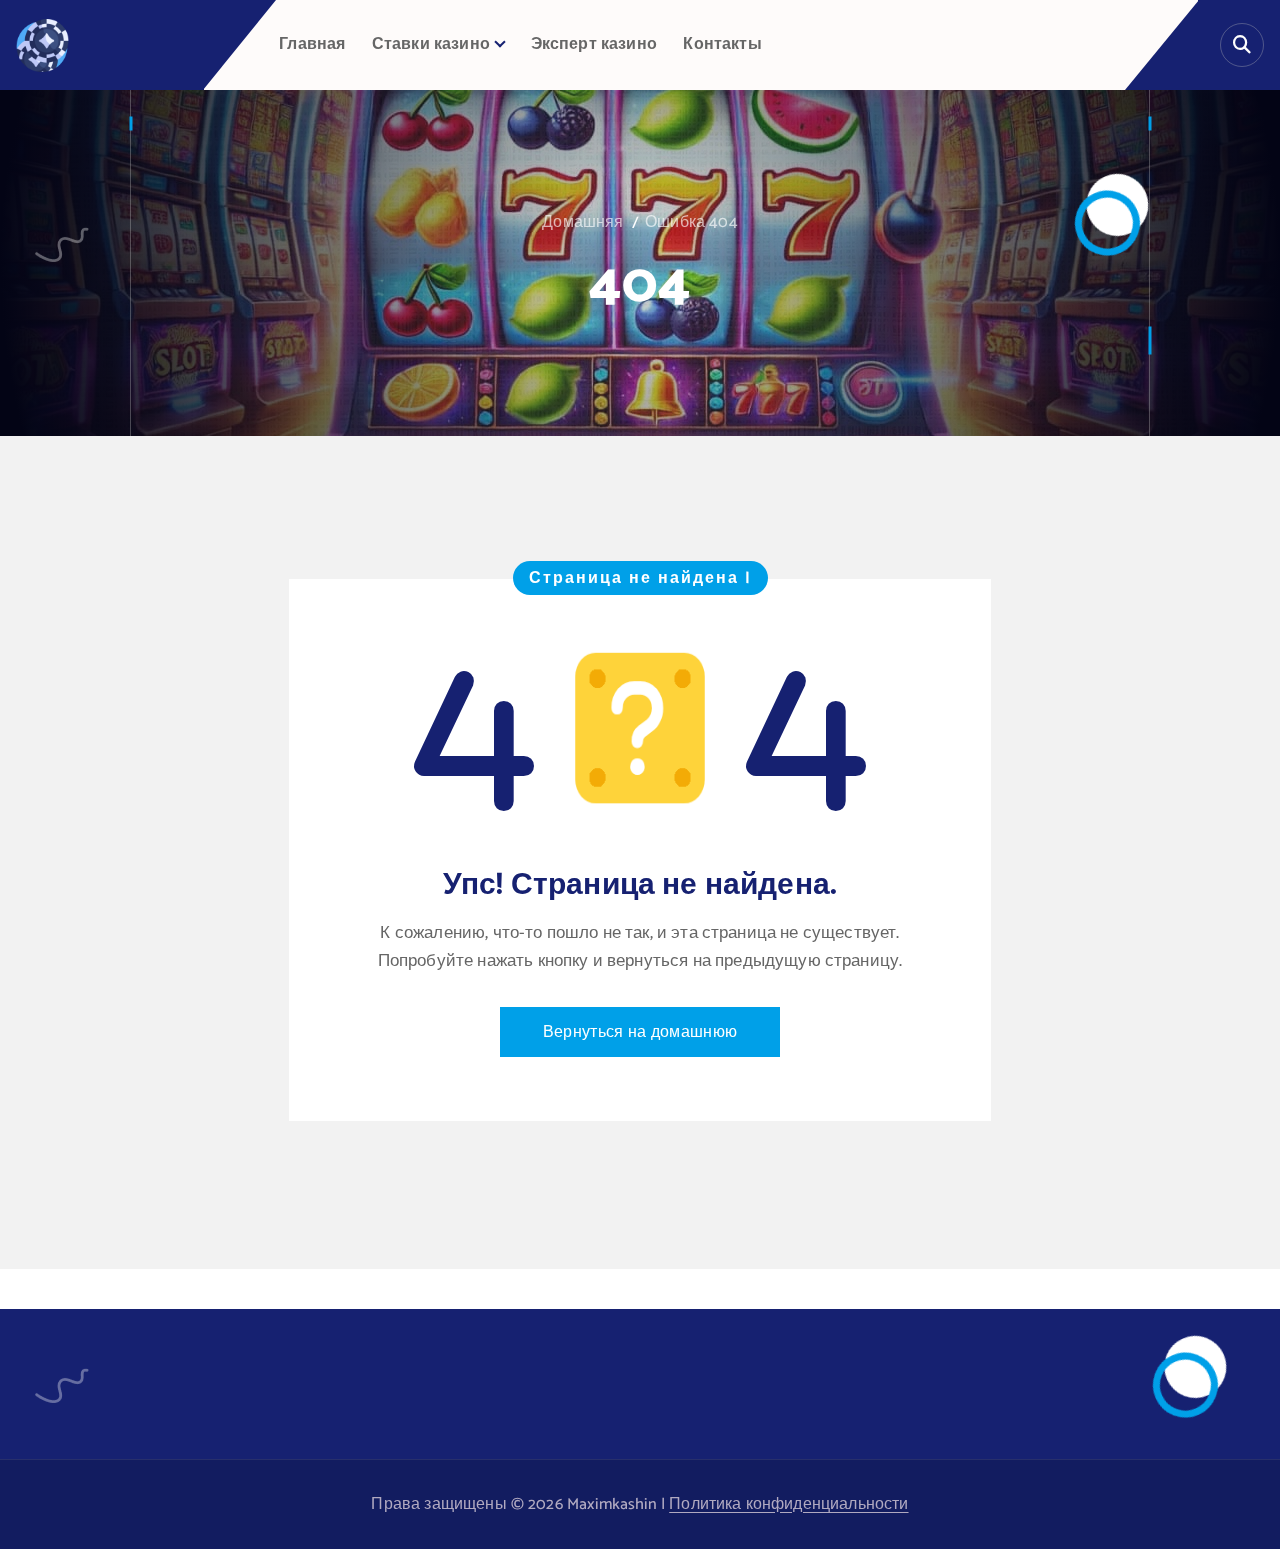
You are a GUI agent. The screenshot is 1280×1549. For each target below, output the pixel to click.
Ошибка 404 (691, 222)
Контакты (722, 44)
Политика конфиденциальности (788, 1504)
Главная (312, 44)
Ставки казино (431, 44)
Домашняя (582, 222)
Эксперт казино (594, 44)
